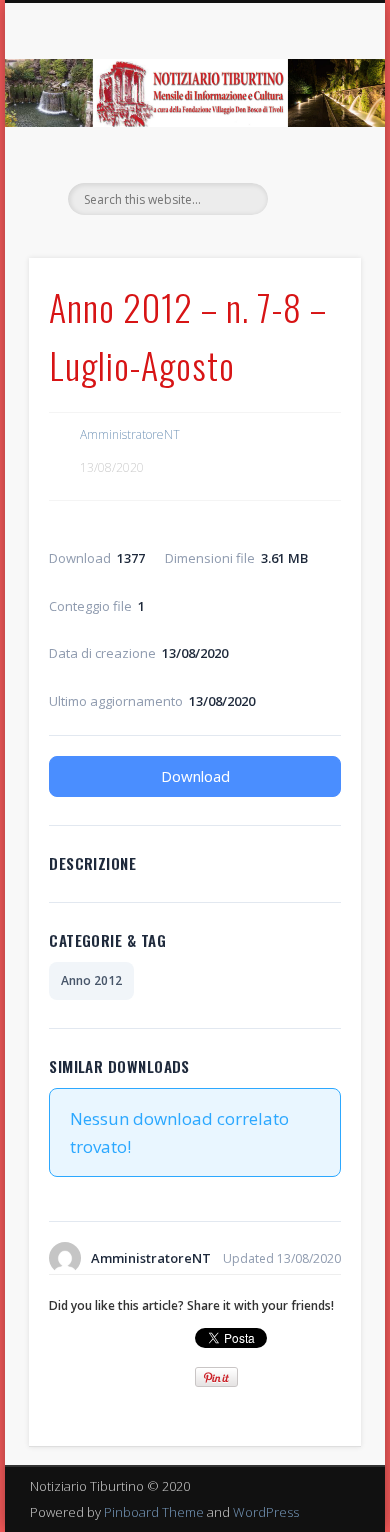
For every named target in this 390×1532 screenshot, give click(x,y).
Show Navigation (312, 179)
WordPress (266, 1512)
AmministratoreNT (130, 434)
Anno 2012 (91, 980)
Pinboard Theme (154, 1512)
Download (195, 776)
